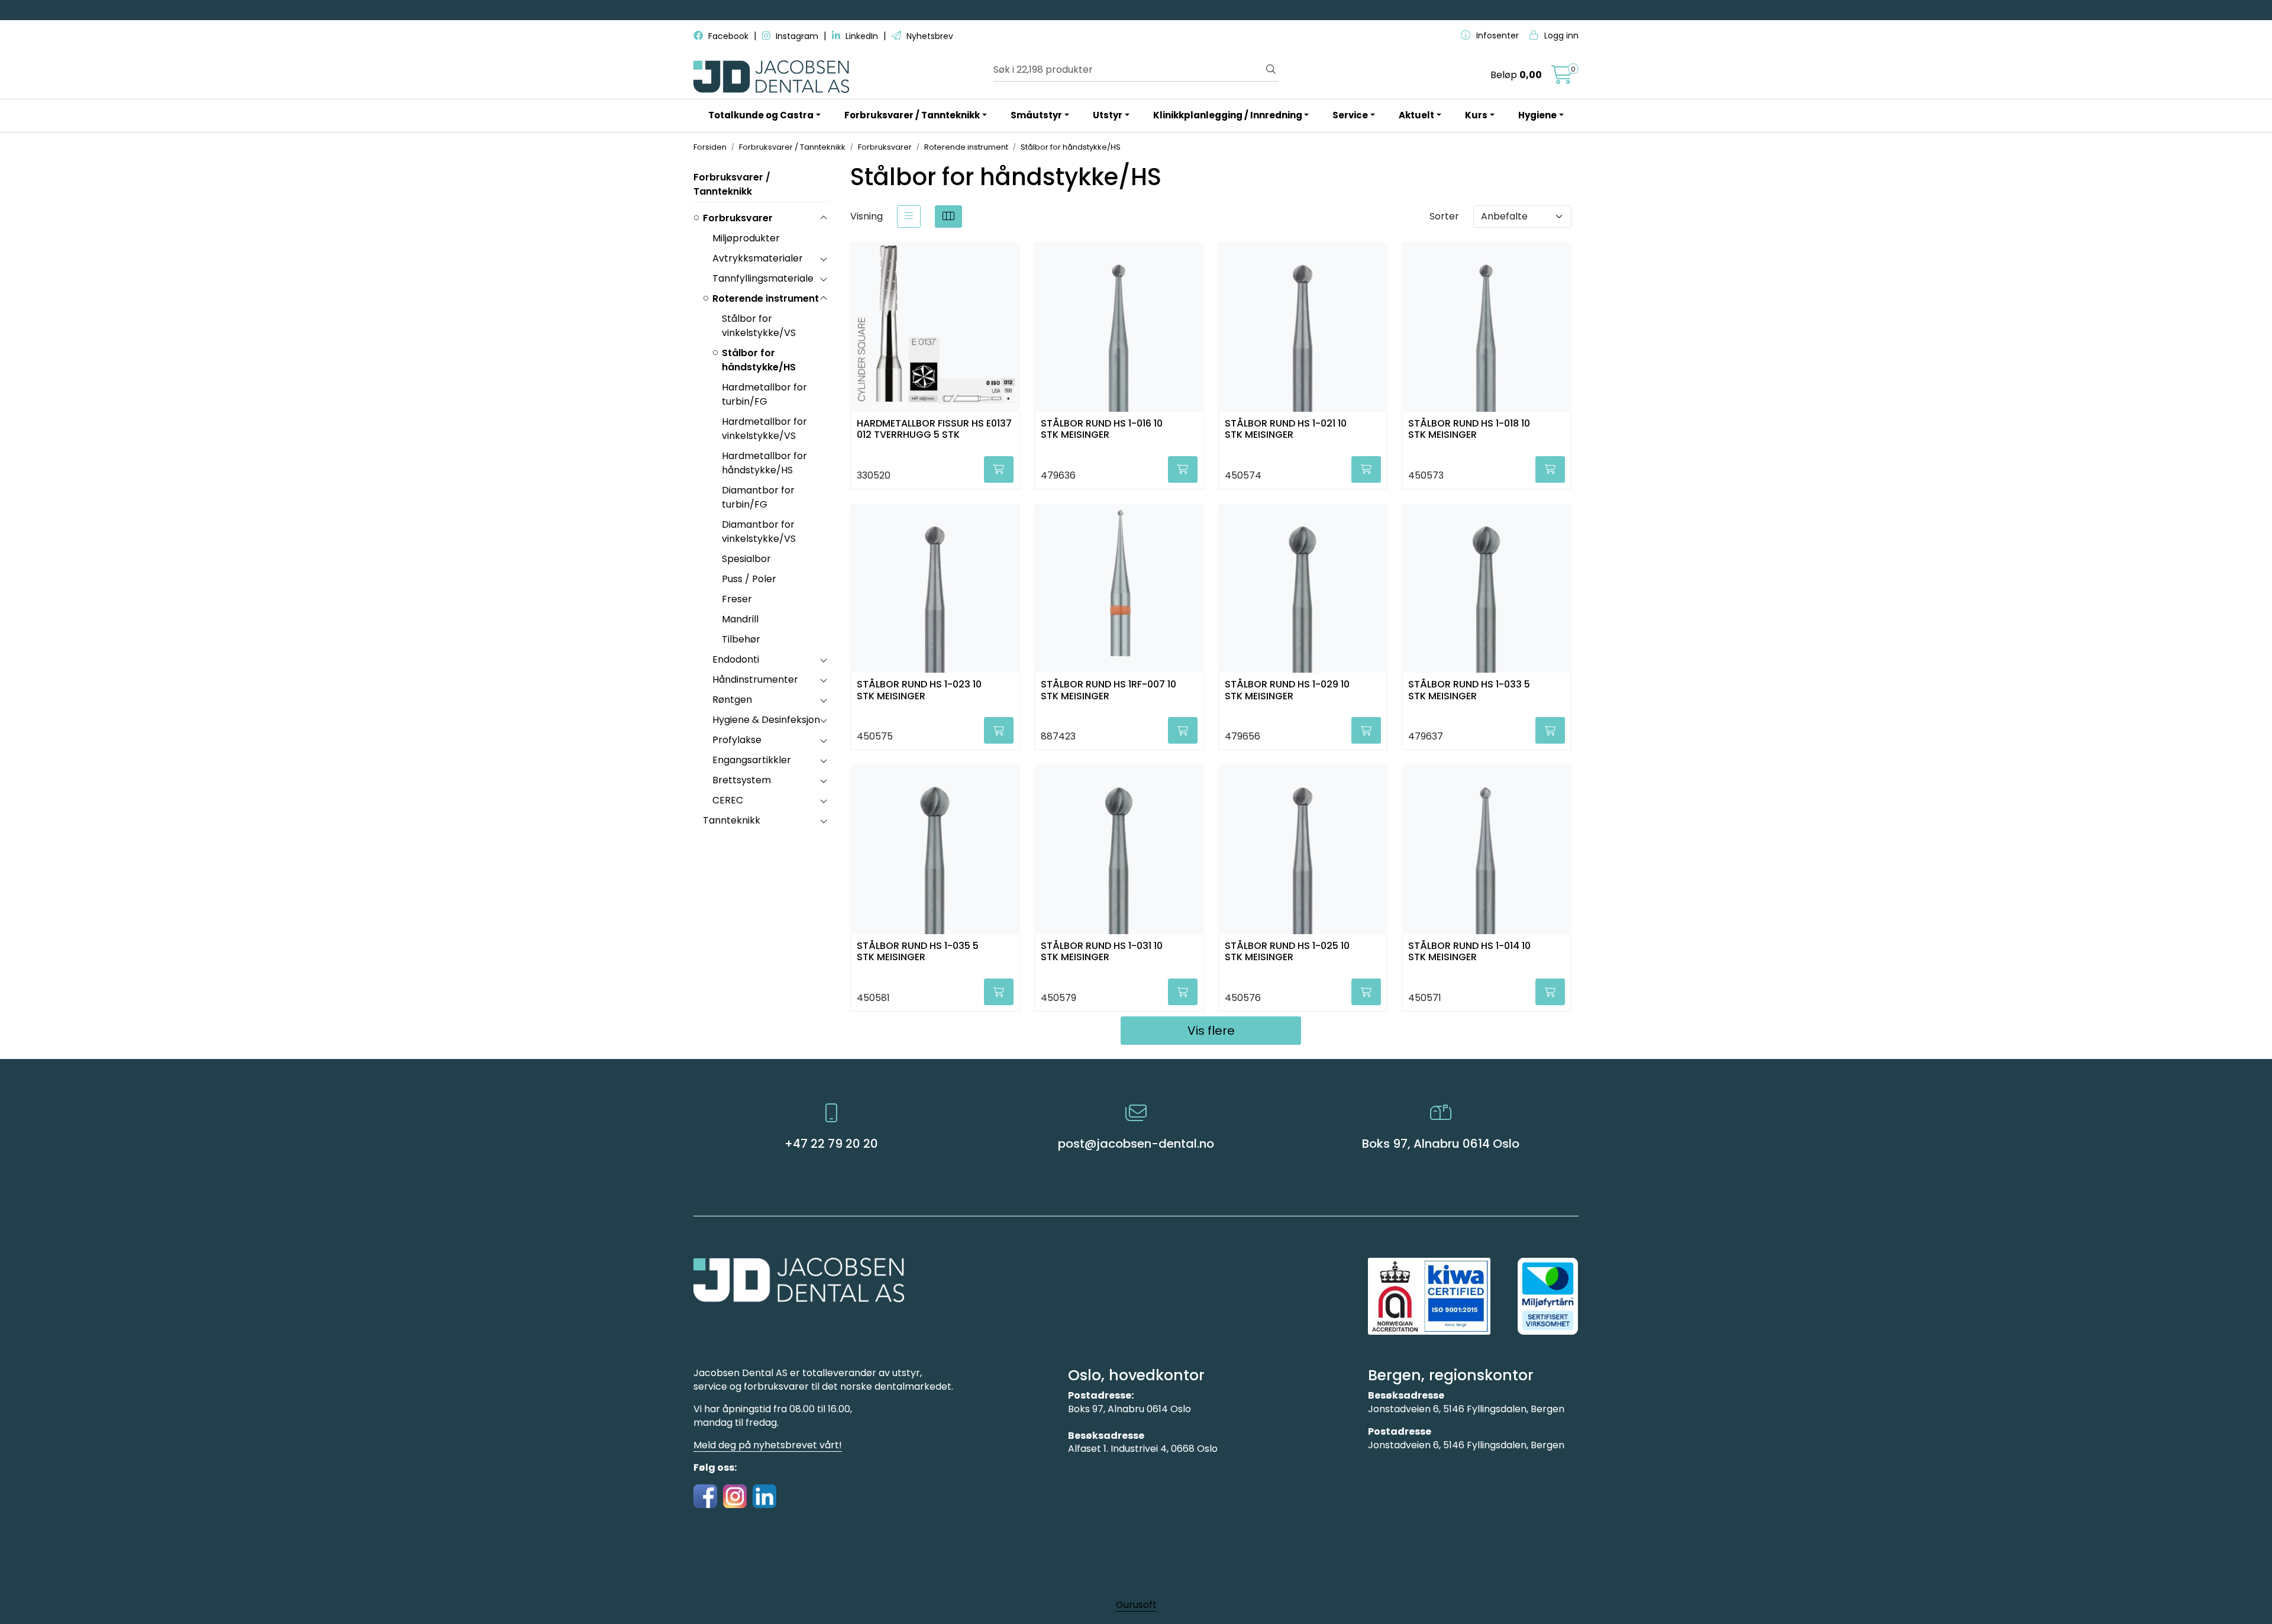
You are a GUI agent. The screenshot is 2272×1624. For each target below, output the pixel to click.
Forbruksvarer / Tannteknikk (912, 115)
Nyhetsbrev (929, 36)
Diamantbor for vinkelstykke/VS (759, 532)
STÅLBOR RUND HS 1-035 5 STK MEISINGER (918, 952)
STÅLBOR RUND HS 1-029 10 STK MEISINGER (1287, 690)
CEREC (728, 800)
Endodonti (736, 659)
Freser (737, 599)
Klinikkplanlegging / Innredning (1228, 115)
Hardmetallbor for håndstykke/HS (764, 463)
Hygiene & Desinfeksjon (766, 720)
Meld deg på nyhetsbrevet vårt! (768, 1445)
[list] (909, 217)
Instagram (797, 36)
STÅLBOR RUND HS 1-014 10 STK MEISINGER (1469, 952)
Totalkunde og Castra (761, 115)
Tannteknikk (732, 820)
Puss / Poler (749, 579)
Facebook (728, 36)
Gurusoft (1136, 1605)
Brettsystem (742, 780)
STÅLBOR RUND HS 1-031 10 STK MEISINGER (1102, 952)
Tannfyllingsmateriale (763, 278)
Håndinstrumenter (755, 679)
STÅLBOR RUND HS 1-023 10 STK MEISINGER (919, 690)
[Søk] (1271, 70)
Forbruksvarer (738, 218)
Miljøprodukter (746, 238)
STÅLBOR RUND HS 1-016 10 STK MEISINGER (1102, 430)
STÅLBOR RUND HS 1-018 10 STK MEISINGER (1469, 430)
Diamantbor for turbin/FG (758, 497)
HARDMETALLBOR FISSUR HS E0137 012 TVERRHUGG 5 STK (934, 430)
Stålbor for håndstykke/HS (759, 360)
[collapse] (823, 218)
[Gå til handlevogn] (1562, 78)
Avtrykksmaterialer (758, 258)
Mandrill (740, 619)
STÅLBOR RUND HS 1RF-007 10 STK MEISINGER (1108, 690)
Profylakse (737, 740)
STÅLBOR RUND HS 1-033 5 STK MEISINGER (1469, 690)
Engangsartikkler (752, 760)
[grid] (948, 217)
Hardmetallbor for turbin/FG (764, 394)
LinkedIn (862, 36)
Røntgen (732, 700)
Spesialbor (746, 559)
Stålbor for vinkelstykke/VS (759, 326)
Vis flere (1211, 1031)
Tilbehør (741, 639)
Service (1350, 115)
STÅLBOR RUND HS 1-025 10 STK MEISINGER (1287, 952)
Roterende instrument (766, 298)
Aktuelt (1416, 115)
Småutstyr (1036, 115)
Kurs (1476, 115)
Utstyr (1108, 115)
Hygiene (1537, 115)
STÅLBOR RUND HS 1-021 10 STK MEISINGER (1286, 430)
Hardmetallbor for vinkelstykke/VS (764, 429)
